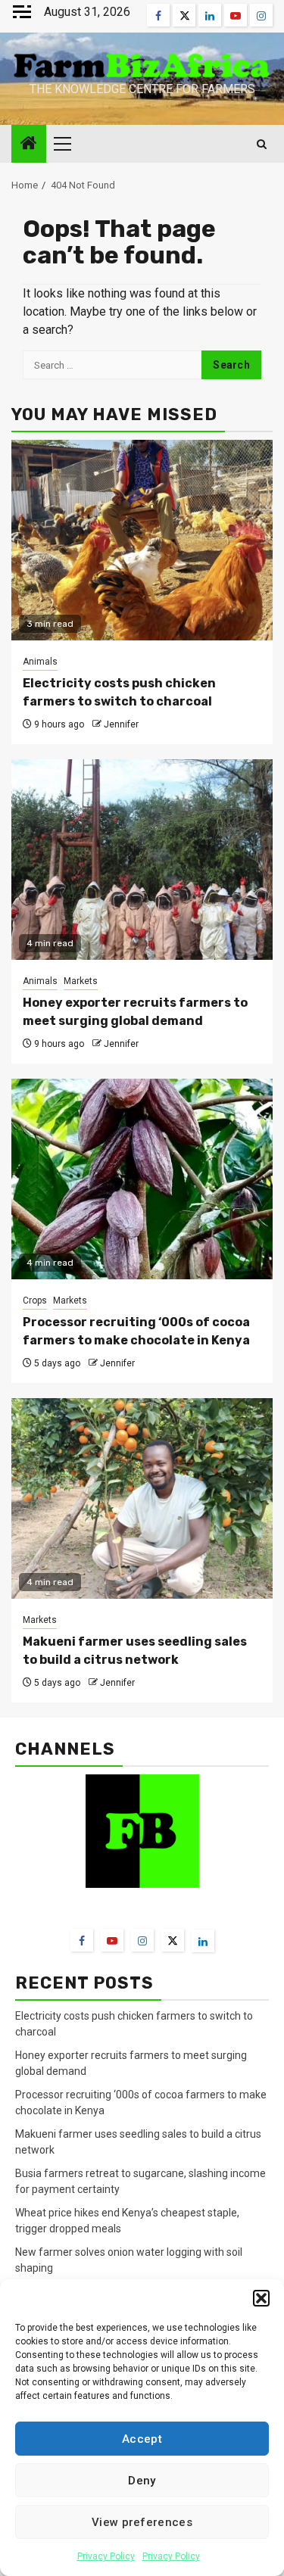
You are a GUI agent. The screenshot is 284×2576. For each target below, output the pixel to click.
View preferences (142, 2522)
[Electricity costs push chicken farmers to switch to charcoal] (142, 540)
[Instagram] (142, 1940)
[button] (261, 2298)
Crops (35, 1300)
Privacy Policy (106, 2556)
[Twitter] (173, 1940)
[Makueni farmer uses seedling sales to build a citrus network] (142, 1498)
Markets (81, 981)
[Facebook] (82, 1940)
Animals (40, 662)
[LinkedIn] (203, 1941)
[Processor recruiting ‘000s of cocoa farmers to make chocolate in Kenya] (142, 1179)
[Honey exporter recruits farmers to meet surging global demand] (142, 860)
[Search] (262, 144)
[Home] (29, 145)
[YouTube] (112, 1940)
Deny (142, 2481)
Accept (142, 2439)
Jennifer (121, 724)
